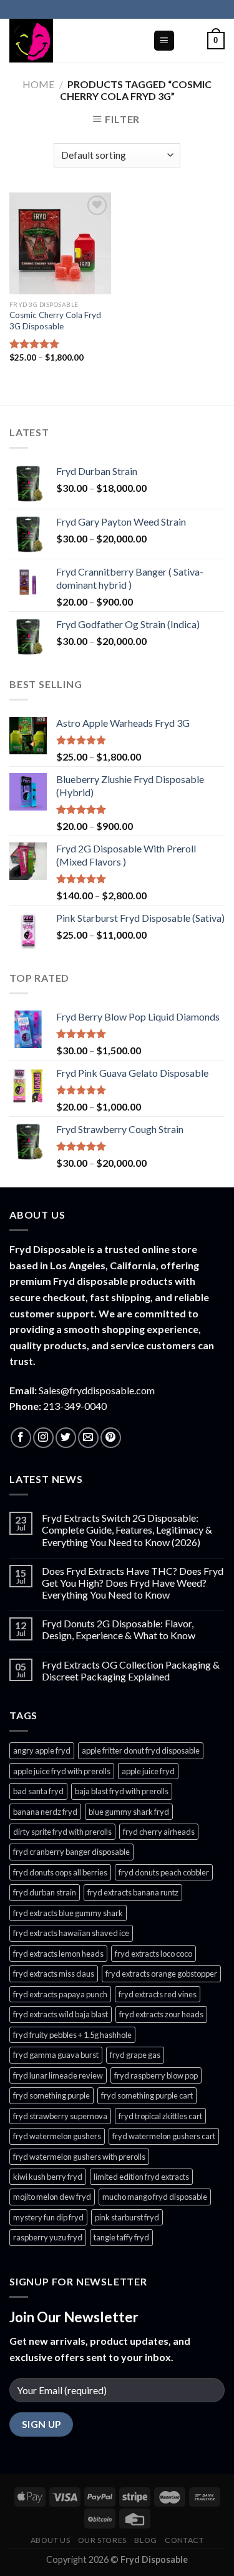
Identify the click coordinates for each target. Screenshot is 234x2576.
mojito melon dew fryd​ (52, 2197)
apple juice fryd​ (148, 1771)
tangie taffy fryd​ (121, 2237)
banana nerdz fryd (45, 1812)
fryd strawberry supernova (60, 2116)
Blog (145, 2540)
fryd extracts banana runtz (133, 1892)
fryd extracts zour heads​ (161, 2014)
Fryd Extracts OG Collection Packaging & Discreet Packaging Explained (131, 1670)
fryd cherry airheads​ (159, 1832)
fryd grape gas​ (135, 2055)
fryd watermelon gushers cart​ (164, 2136)
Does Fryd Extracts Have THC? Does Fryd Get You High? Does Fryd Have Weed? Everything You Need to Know (133, 1583)
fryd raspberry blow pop (156, 2075)
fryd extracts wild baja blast (61, 2014)
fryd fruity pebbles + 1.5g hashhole (72, 2035)
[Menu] (164, 41)
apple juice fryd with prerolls (62, 1771)
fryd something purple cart (147, 2095)
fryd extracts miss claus (54, 1974)
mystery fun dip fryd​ (48, 2217)
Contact (184, 2540)
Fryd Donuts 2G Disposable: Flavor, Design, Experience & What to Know (119, 1629)
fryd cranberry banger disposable (71, 1852)
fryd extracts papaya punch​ (60, 1994)
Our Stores (102, 2540)
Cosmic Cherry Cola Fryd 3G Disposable (55, 321)
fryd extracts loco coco (154, 1954)
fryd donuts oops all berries (60, 1872)
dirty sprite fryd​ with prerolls (62, 1832)
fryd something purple (51, 2095)
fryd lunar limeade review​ (58, 2075)
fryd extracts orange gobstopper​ (161, 1974)
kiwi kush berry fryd (48, 2177)
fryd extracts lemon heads (58, 1954)
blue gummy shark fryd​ (129, 1812)
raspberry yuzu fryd (48, 2237)
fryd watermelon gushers (57, 2136)
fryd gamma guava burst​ (56, 2055)
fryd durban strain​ (45, 1892)
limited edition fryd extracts (141, 2177)
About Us (51, 2540)
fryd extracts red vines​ (158, 1994)
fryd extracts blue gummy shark (68, 1913)
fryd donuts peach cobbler (164, 1872)
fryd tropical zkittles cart (160, 2116)
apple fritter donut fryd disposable (141, 1750)
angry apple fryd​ (42, 1750)
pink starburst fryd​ (127, 2217)
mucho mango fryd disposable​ (155, 2197)
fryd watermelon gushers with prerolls (79, 2157)
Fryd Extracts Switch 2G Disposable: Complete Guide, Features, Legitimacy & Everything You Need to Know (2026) (127, 1530)
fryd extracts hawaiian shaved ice (71, 1933)
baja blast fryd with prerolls (122, 1791)
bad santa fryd (38, 1791)
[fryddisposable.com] (72, 41)
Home (38, 84)
